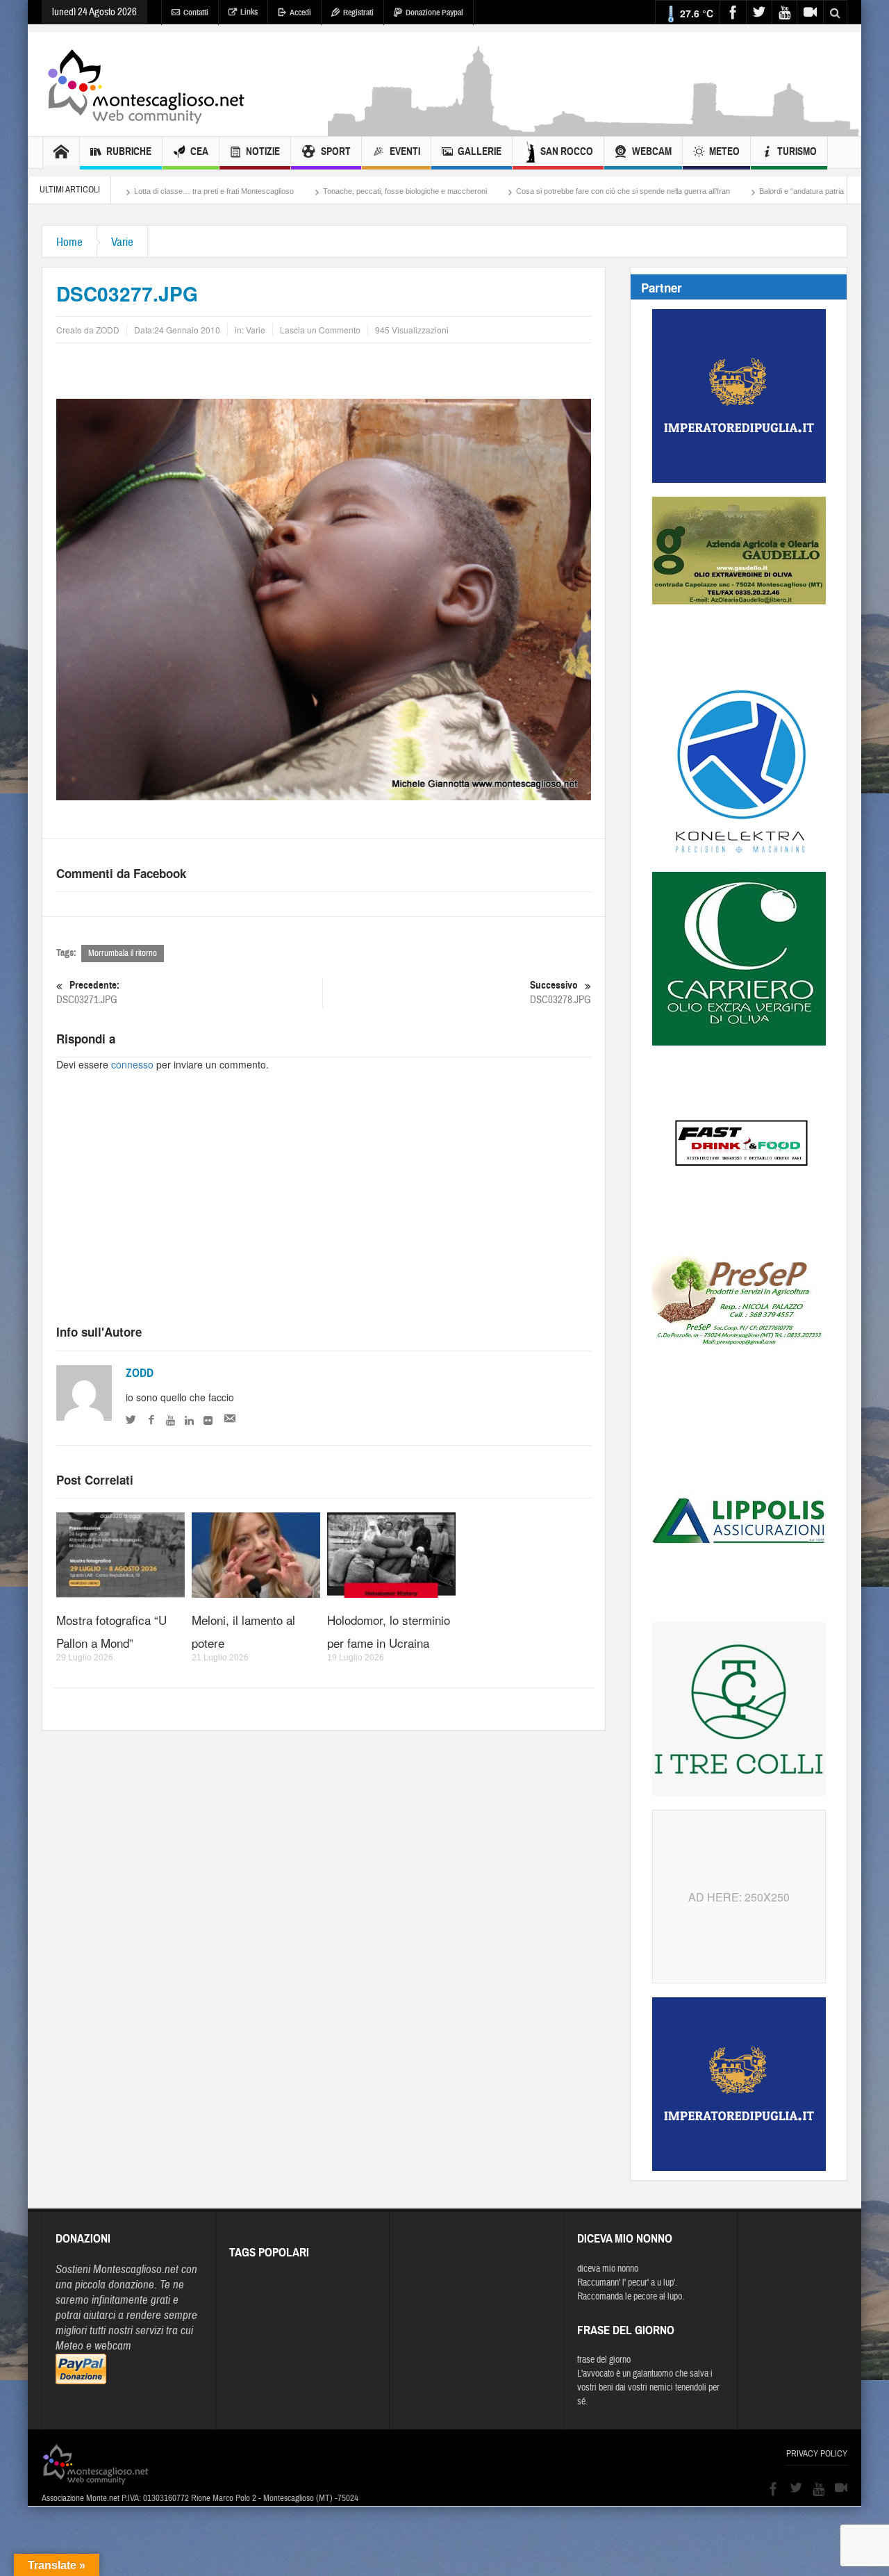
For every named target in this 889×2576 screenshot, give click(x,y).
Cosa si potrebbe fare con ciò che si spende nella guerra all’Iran (511, 191)
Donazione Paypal (434, 13)
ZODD (140, 1373)
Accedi (300, 13)
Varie (122, 242)
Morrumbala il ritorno (123, 953)
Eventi (405, 151)
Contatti (196, 13)
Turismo (797, 151)
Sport (336, 151)
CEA (199, 151)
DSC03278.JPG (560, 993)
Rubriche (129, 151)
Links (249, 12)
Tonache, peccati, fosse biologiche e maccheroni (293, 191)
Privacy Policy (817, 2454)
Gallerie (480, 151)
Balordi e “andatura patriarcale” (699, 191)
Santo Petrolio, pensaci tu (823, 191)
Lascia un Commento (320, 330)
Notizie (263, 151)
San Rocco (567, 151)
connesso (132, 1064)
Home (69, 242)
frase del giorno (604, 2360)
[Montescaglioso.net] (146, 84)
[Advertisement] (595, 129)
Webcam (652, 151)
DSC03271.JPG (88, 993)
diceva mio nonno (608, 2269)
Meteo (724, 151)
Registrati (358, 13)
